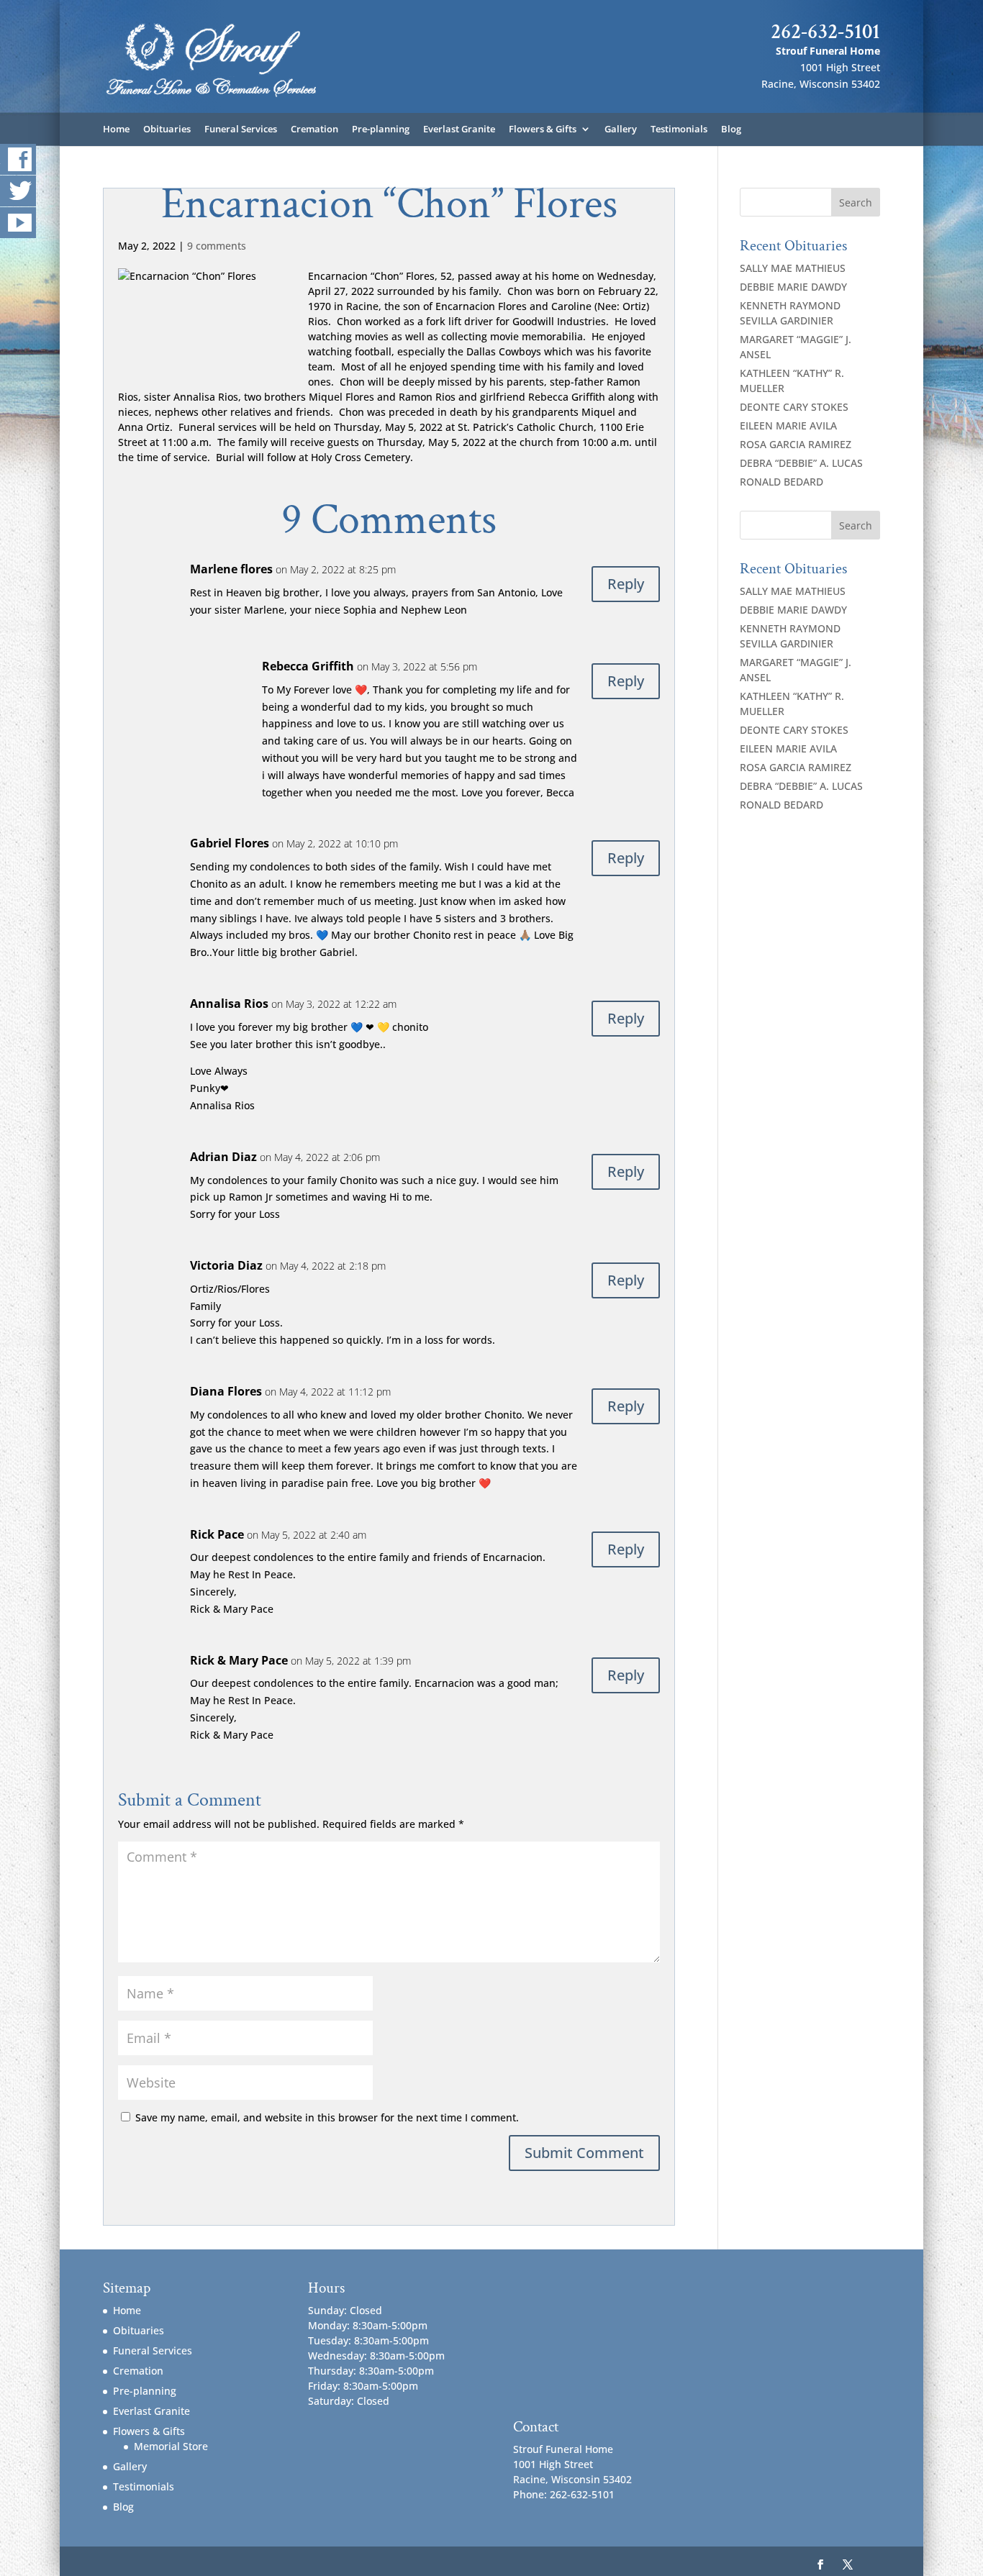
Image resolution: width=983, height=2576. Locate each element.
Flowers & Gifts (543, 129)
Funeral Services (241, 129)
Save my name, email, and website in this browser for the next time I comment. (327, 2117)
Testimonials (679, 129)
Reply (626, 584)
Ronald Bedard (782, 482)
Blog (731, 129)
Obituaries (167, 129)
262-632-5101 (825, 32)
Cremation (314, 129)
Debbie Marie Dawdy (793, 287)
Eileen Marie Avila (788, 425)
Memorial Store (171, 2446)
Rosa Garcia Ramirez (796, 444)
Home (116, 129)
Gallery (621, 129)
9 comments (217, 246)
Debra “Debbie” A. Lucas (801, 463)
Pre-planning (381, 129)
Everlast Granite (459, 129)
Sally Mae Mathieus (793, 268)
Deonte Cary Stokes (794, 407)
